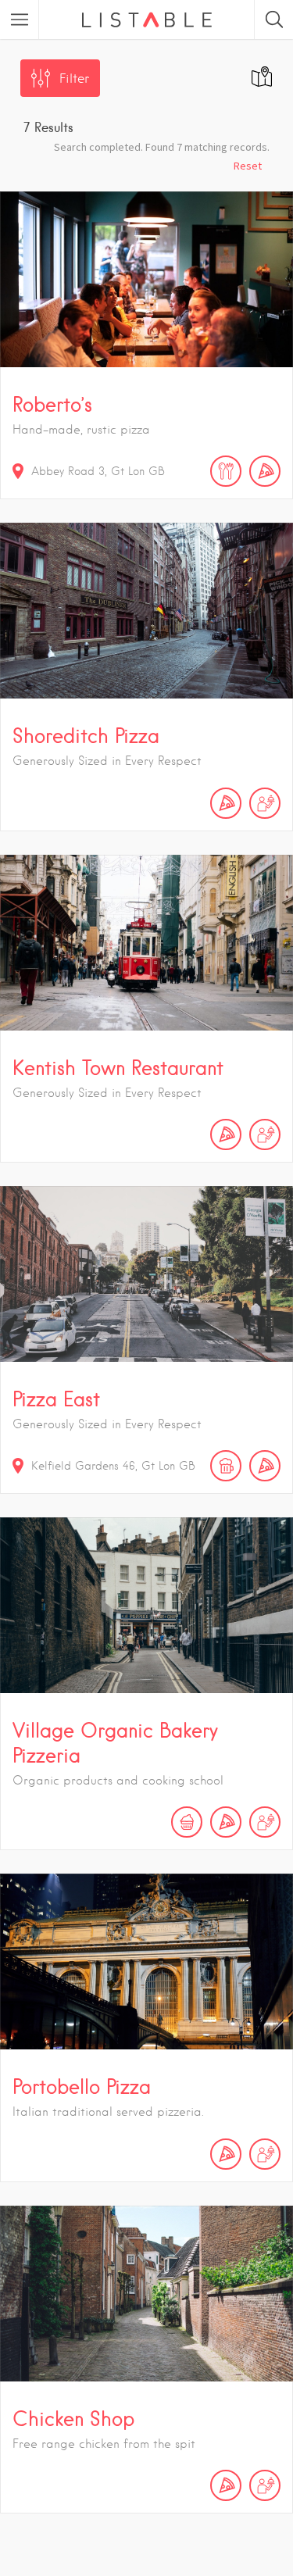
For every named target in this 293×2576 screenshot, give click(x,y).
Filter (74, 79)
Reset (248, 166)
